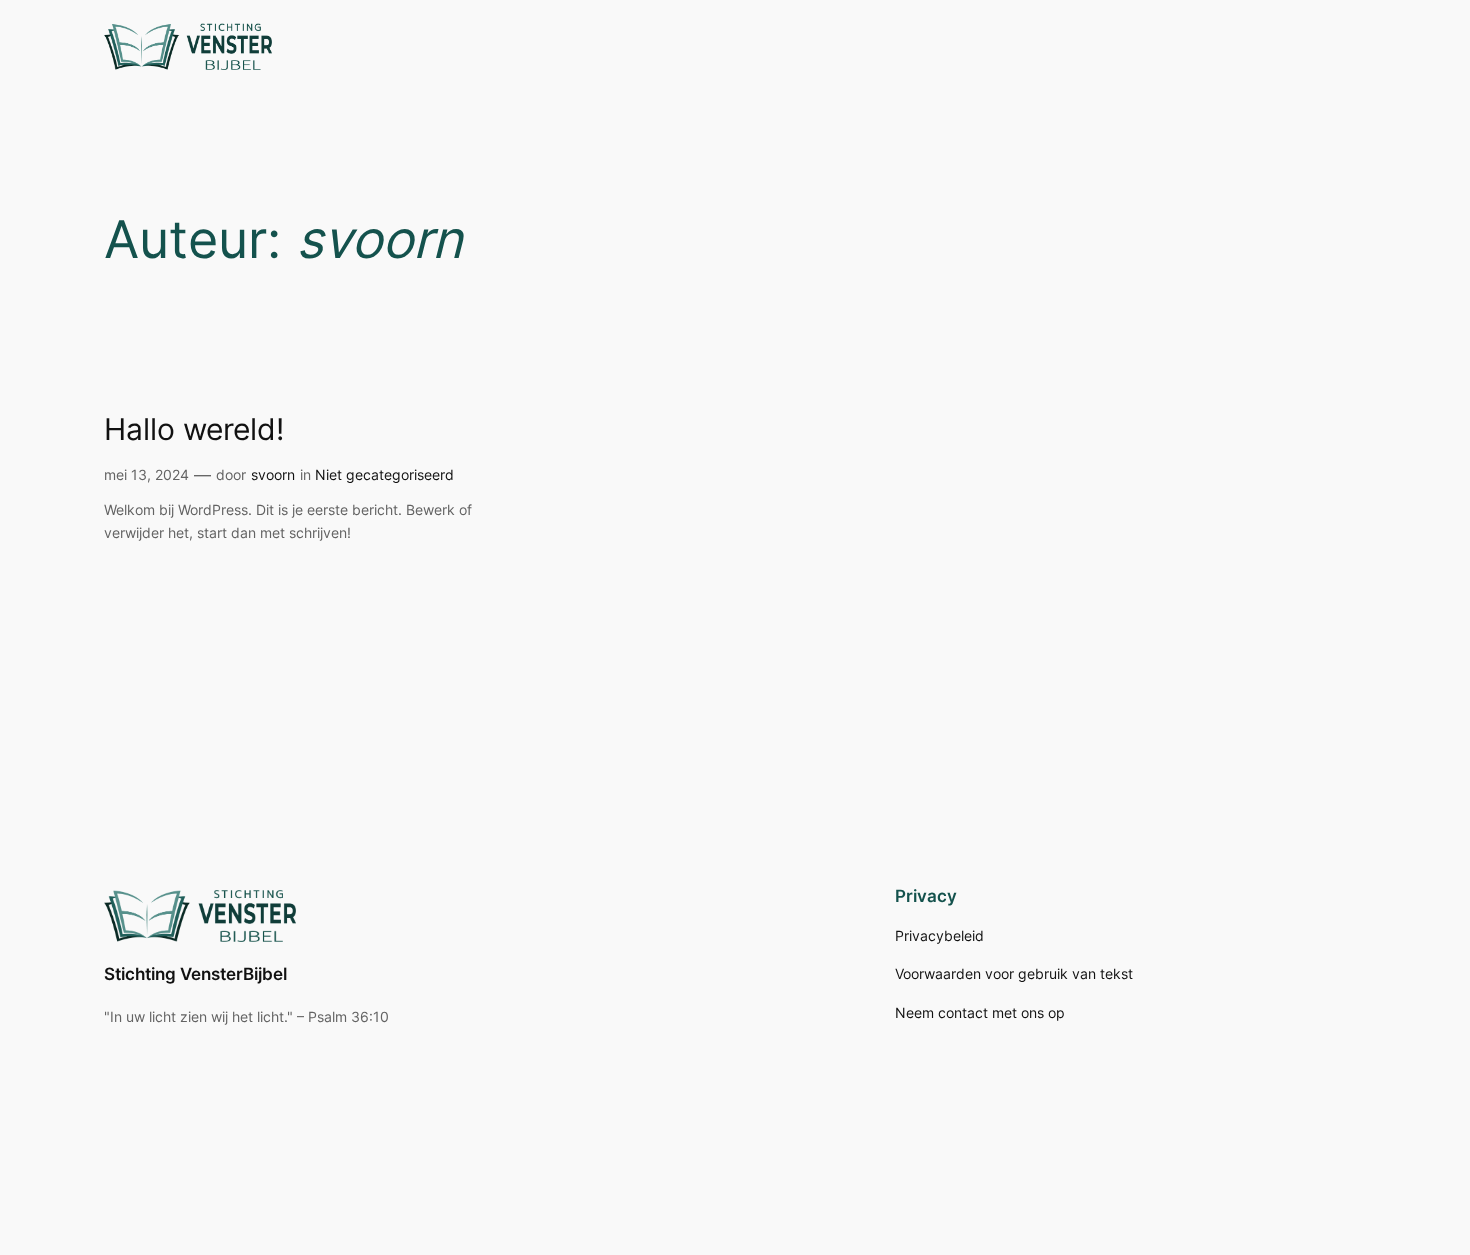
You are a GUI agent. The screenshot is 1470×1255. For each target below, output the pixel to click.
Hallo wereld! (194, 429)
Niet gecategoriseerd (384, 474)
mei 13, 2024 (146, 474)
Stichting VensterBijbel (195, 974)
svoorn (273, 474)
